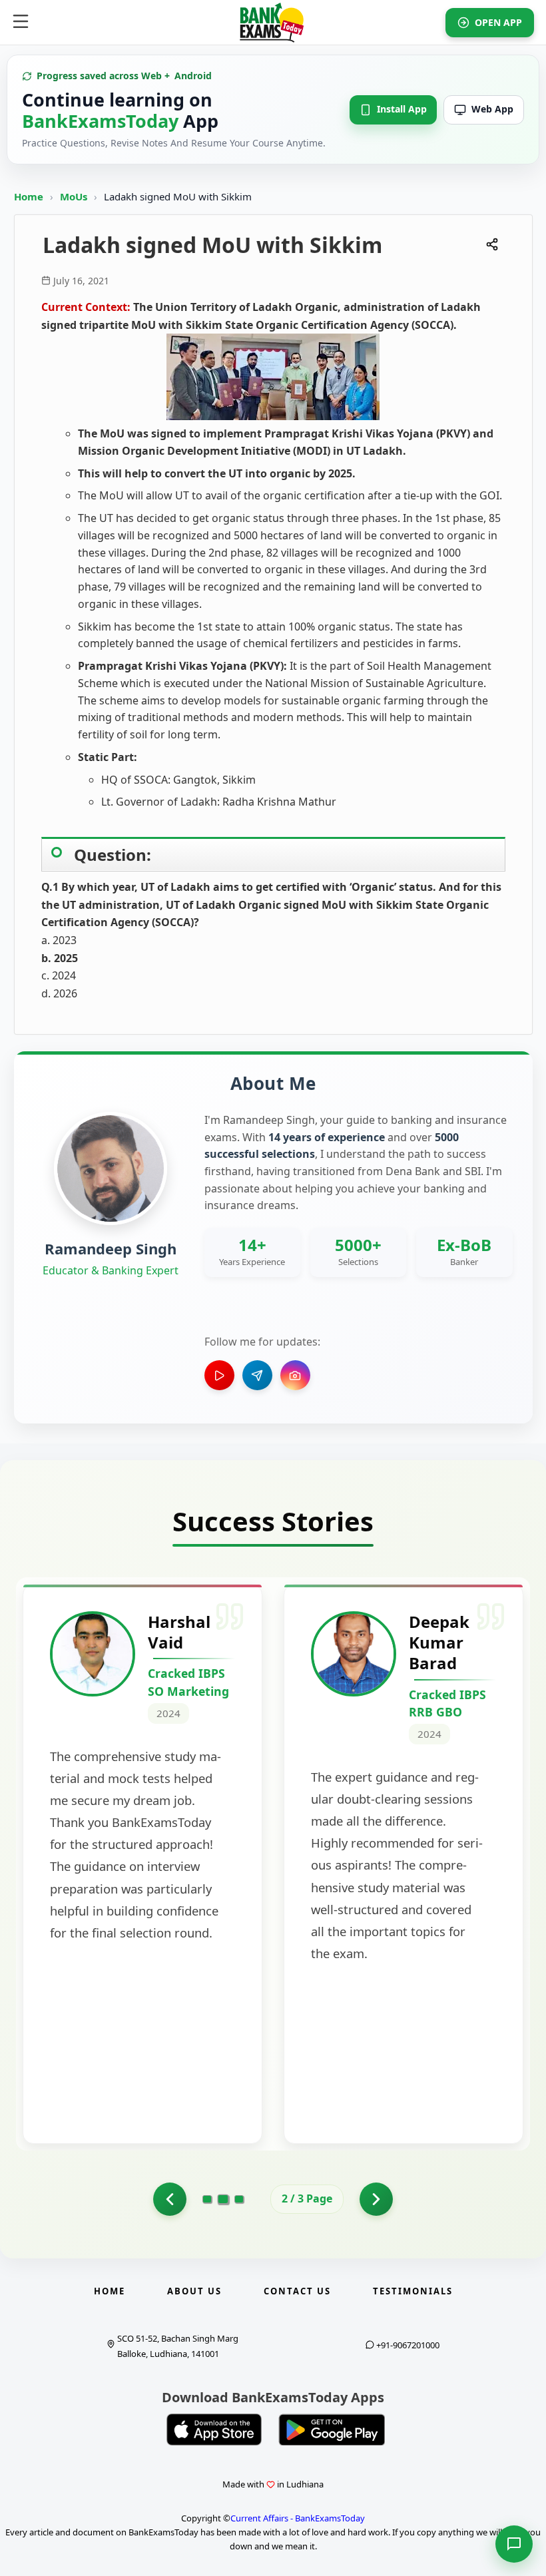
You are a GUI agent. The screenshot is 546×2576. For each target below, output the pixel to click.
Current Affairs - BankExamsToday (298, 2518)
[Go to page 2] (223, 2199)
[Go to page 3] (239, 2199)
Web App (492, 109)
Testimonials (413, 2291)
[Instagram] (295, 1375)
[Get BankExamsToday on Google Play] (332, 2430)
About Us (194, 2291)
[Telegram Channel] (257, 1375)
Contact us (297, 2291)
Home (29, 196)
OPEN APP (498, 22)
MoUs (75, 196)
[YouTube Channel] (219, 1375)
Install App (402, 109)
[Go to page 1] (170, 2199)
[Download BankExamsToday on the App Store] (214, 2430)
